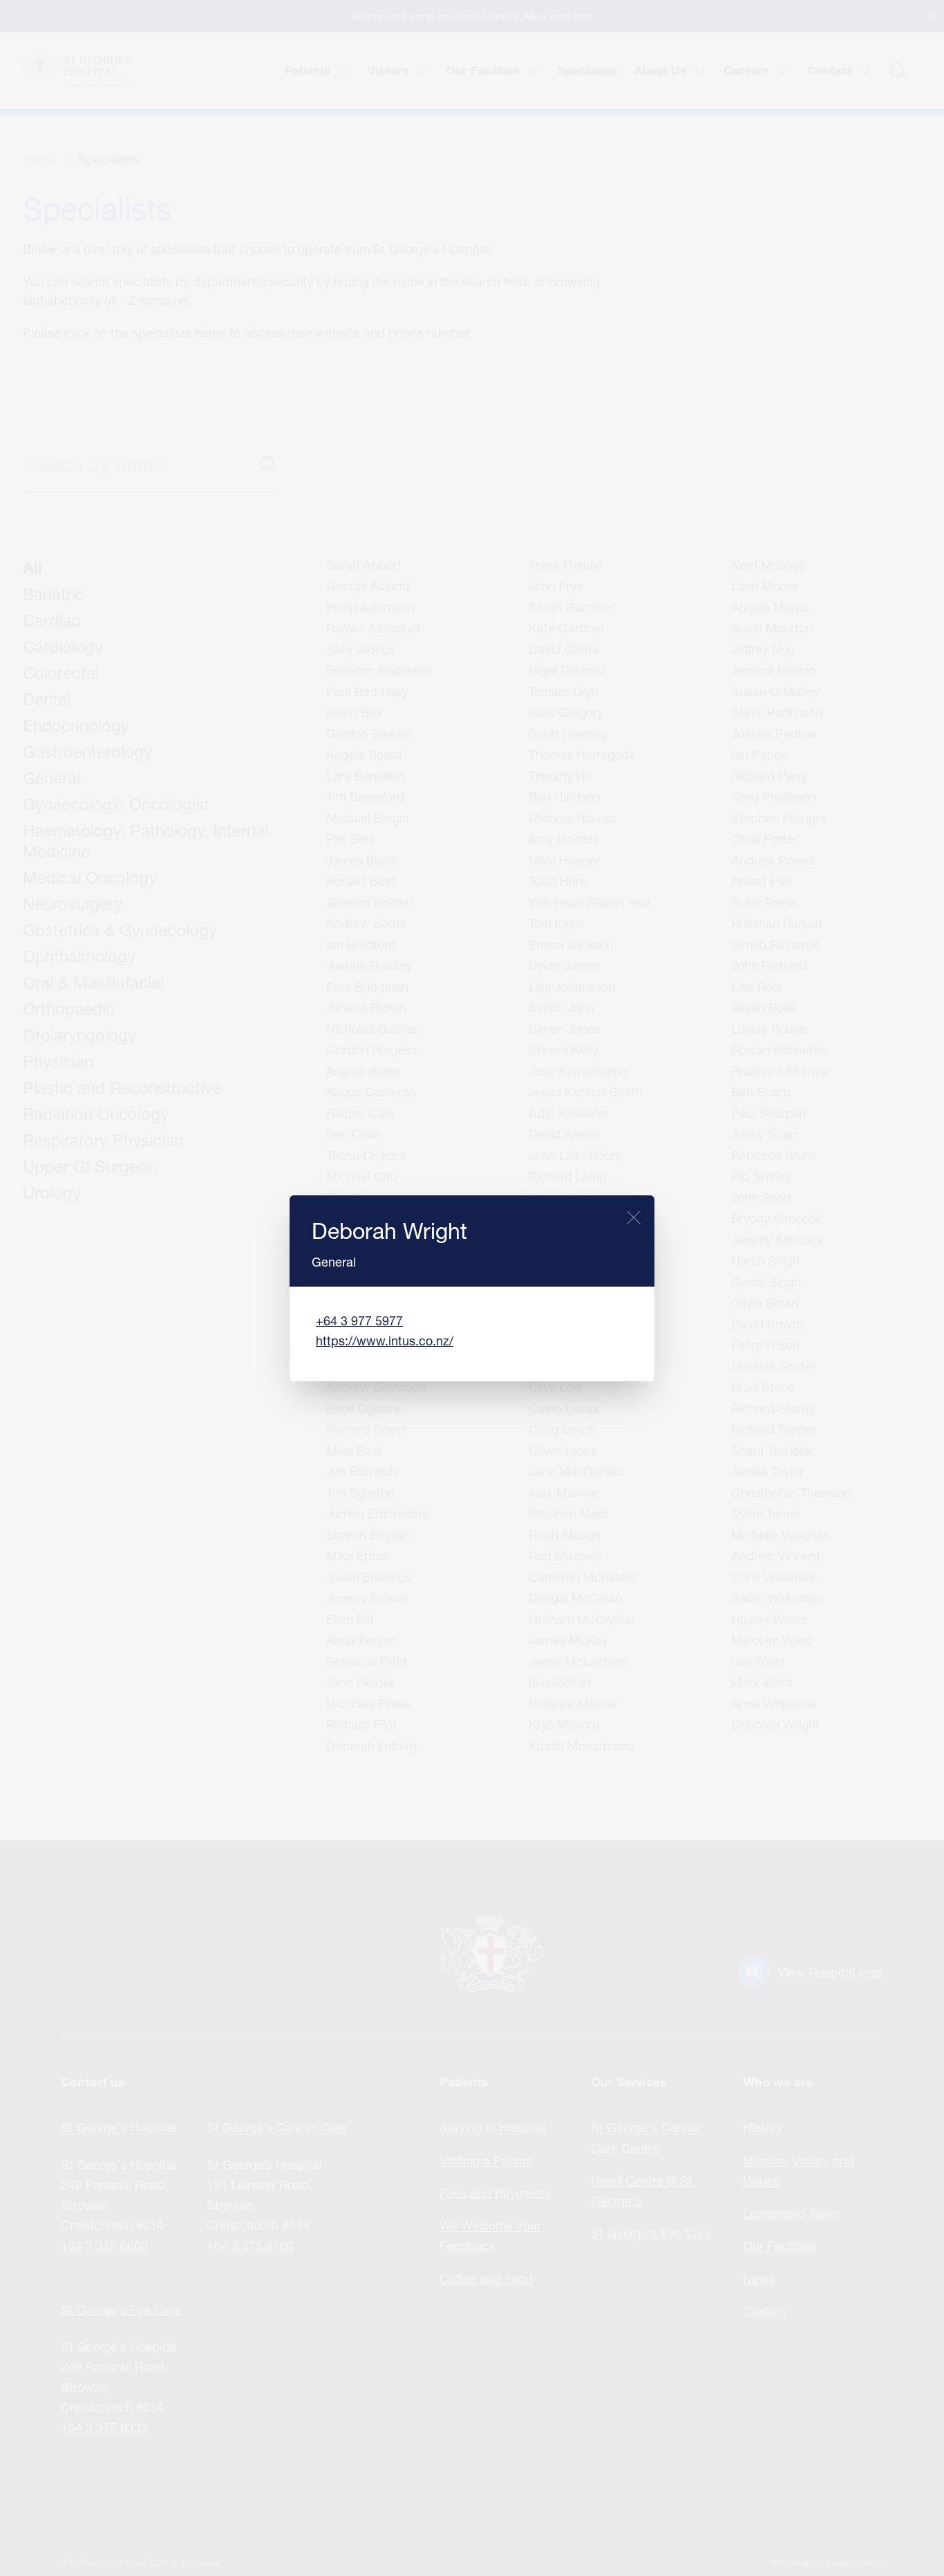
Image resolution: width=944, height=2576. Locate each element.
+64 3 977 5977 (359, 1320)
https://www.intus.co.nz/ (385, 1341)
